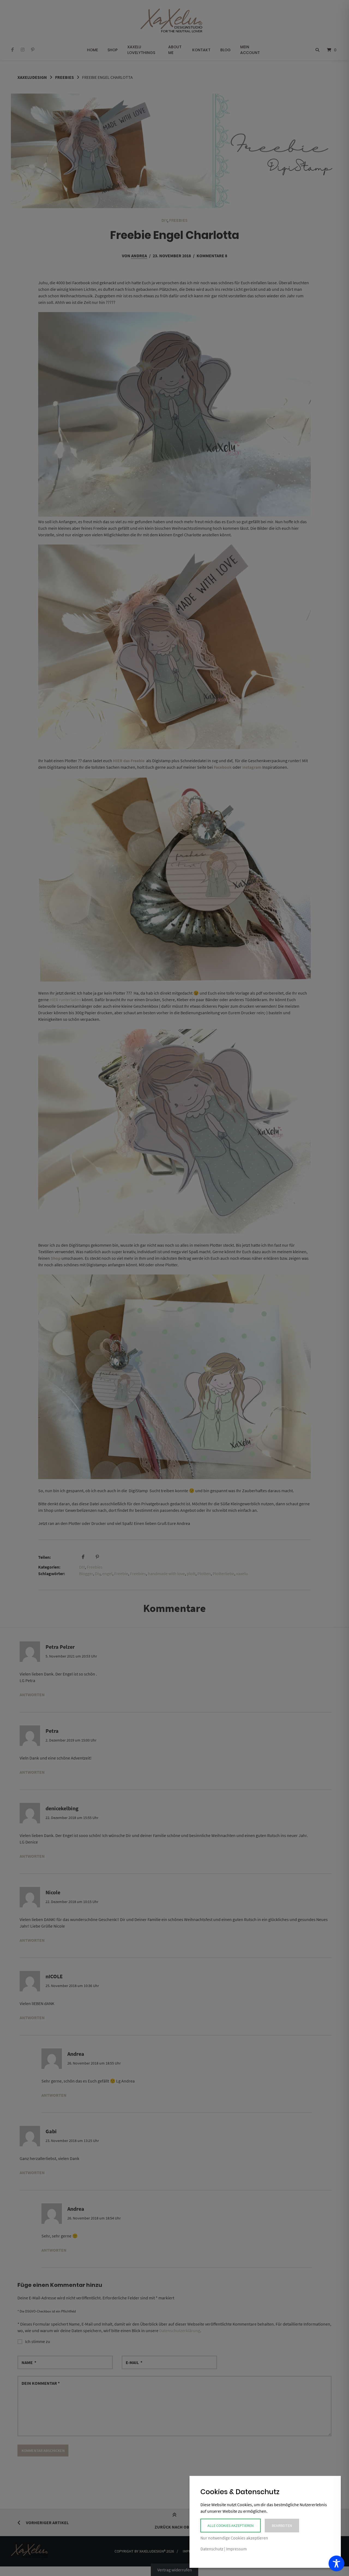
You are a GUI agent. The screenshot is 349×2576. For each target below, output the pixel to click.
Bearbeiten (282, 2526)
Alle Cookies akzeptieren (231, 2526)
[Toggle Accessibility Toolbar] (336, 2563)
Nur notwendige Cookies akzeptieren (234, 2538)
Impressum (236, 2549)
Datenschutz (212, 2549)
